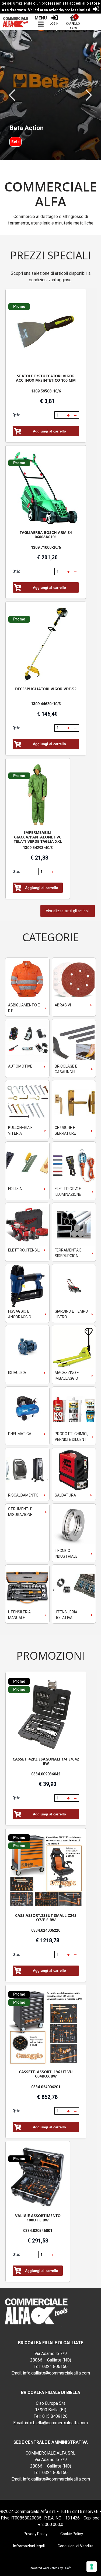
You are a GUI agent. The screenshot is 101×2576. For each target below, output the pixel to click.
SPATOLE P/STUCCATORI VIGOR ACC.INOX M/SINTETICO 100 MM (46, 378)
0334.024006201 (46, 2087)
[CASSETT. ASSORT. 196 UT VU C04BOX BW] (46, 2028)
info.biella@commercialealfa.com (56, 2423)
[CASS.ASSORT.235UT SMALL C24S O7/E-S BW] (46, 1871)
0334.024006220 (46, 1930)
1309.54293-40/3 (38, 848)
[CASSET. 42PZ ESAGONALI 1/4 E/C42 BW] (46, 1715)
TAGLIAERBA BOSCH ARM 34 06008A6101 (46, 535)
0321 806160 (55, 2367)
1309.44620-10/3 (46, 704)
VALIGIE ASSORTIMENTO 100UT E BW (38, 2218)
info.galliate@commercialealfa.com (57, 2373)
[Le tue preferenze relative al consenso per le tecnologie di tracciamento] (92, 2567)
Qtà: (16, 415)
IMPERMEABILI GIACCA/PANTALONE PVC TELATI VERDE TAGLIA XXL (38, 837)
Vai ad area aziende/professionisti (59, 10)
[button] (12, 95)
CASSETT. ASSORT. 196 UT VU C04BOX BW (46, 2074)
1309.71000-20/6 (46, 547)
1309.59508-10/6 (46, 391)
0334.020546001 (38, 2231)
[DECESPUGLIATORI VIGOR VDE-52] (46, 644)
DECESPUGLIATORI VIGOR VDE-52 (46, 689)
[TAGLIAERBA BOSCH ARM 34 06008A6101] (46, 488)
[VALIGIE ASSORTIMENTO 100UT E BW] (38, 2178)
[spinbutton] (60, 415)
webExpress (51, 2568)
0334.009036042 (46, 1774)
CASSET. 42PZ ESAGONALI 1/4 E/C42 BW (46, 1761)
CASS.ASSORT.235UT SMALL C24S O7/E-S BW (46, 1918)
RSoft (67, 2568)
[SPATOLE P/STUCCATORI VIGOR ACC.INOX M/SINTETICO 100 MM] (46, 332)
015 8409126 (55, 2416)
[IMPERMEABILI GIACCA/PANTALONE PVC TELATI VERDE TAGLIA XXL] (38, 795)
